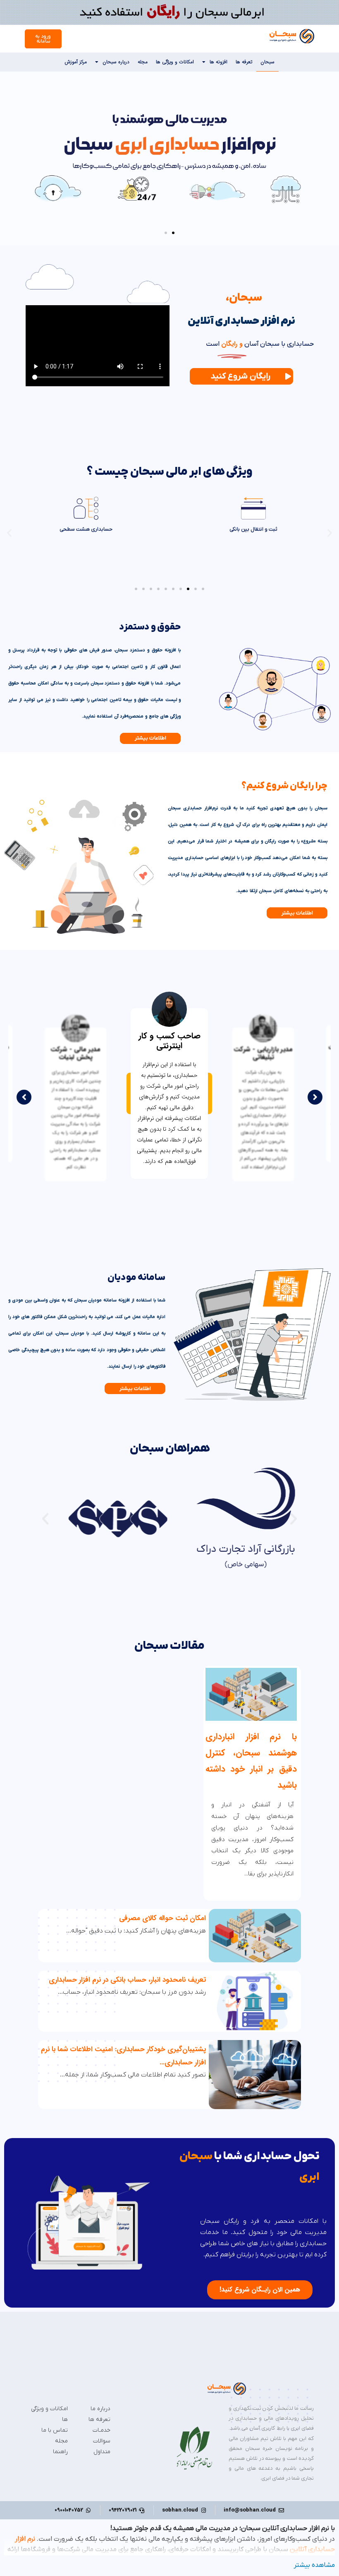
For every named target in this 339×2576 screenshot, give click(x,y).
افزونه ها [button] (218, 62)
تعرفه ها (244, 62)
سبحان (267, 62)
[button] (173, 233)
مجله (143, 62)
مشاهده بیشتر (314, 2565)
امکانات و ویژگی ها (175, 62)
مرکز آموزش (76, 62)
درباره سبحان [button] (116, 62)
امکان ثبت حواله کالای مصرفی (162, 1918)
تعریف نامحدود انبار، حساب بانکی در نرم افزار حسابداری (127, 1980)
